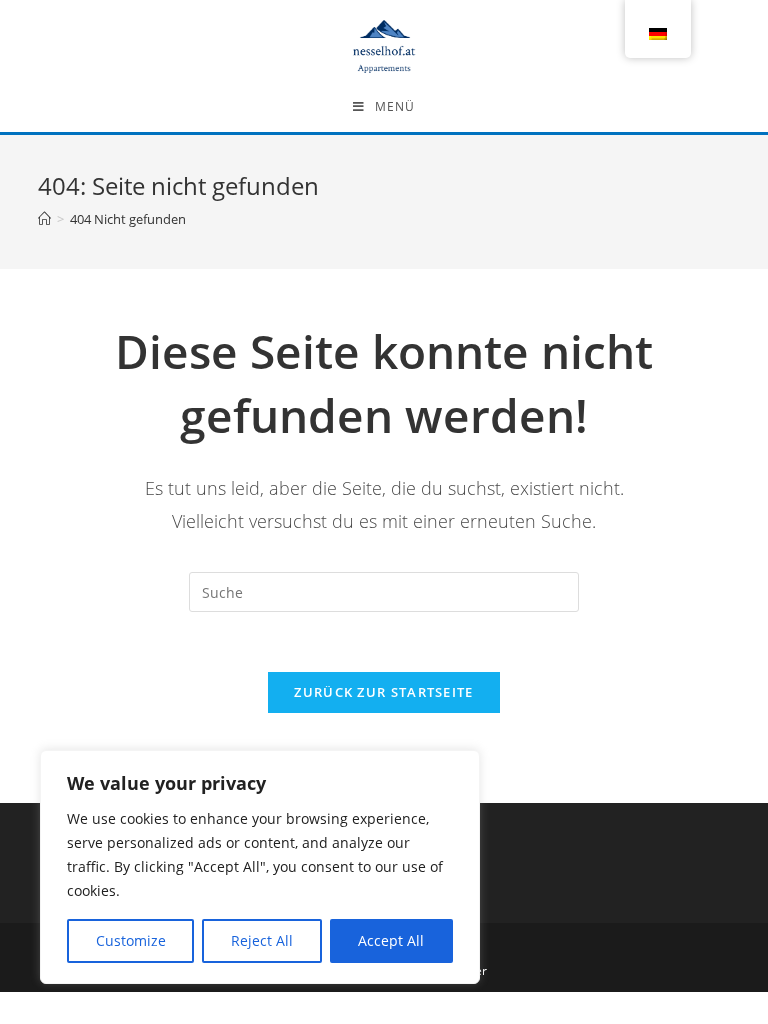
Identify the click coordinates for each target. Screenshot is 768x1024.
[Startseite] (44, 219)
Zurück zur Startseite (383, 692)
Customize (131, 940)
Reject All (262, 940)
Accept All (391, 940)
